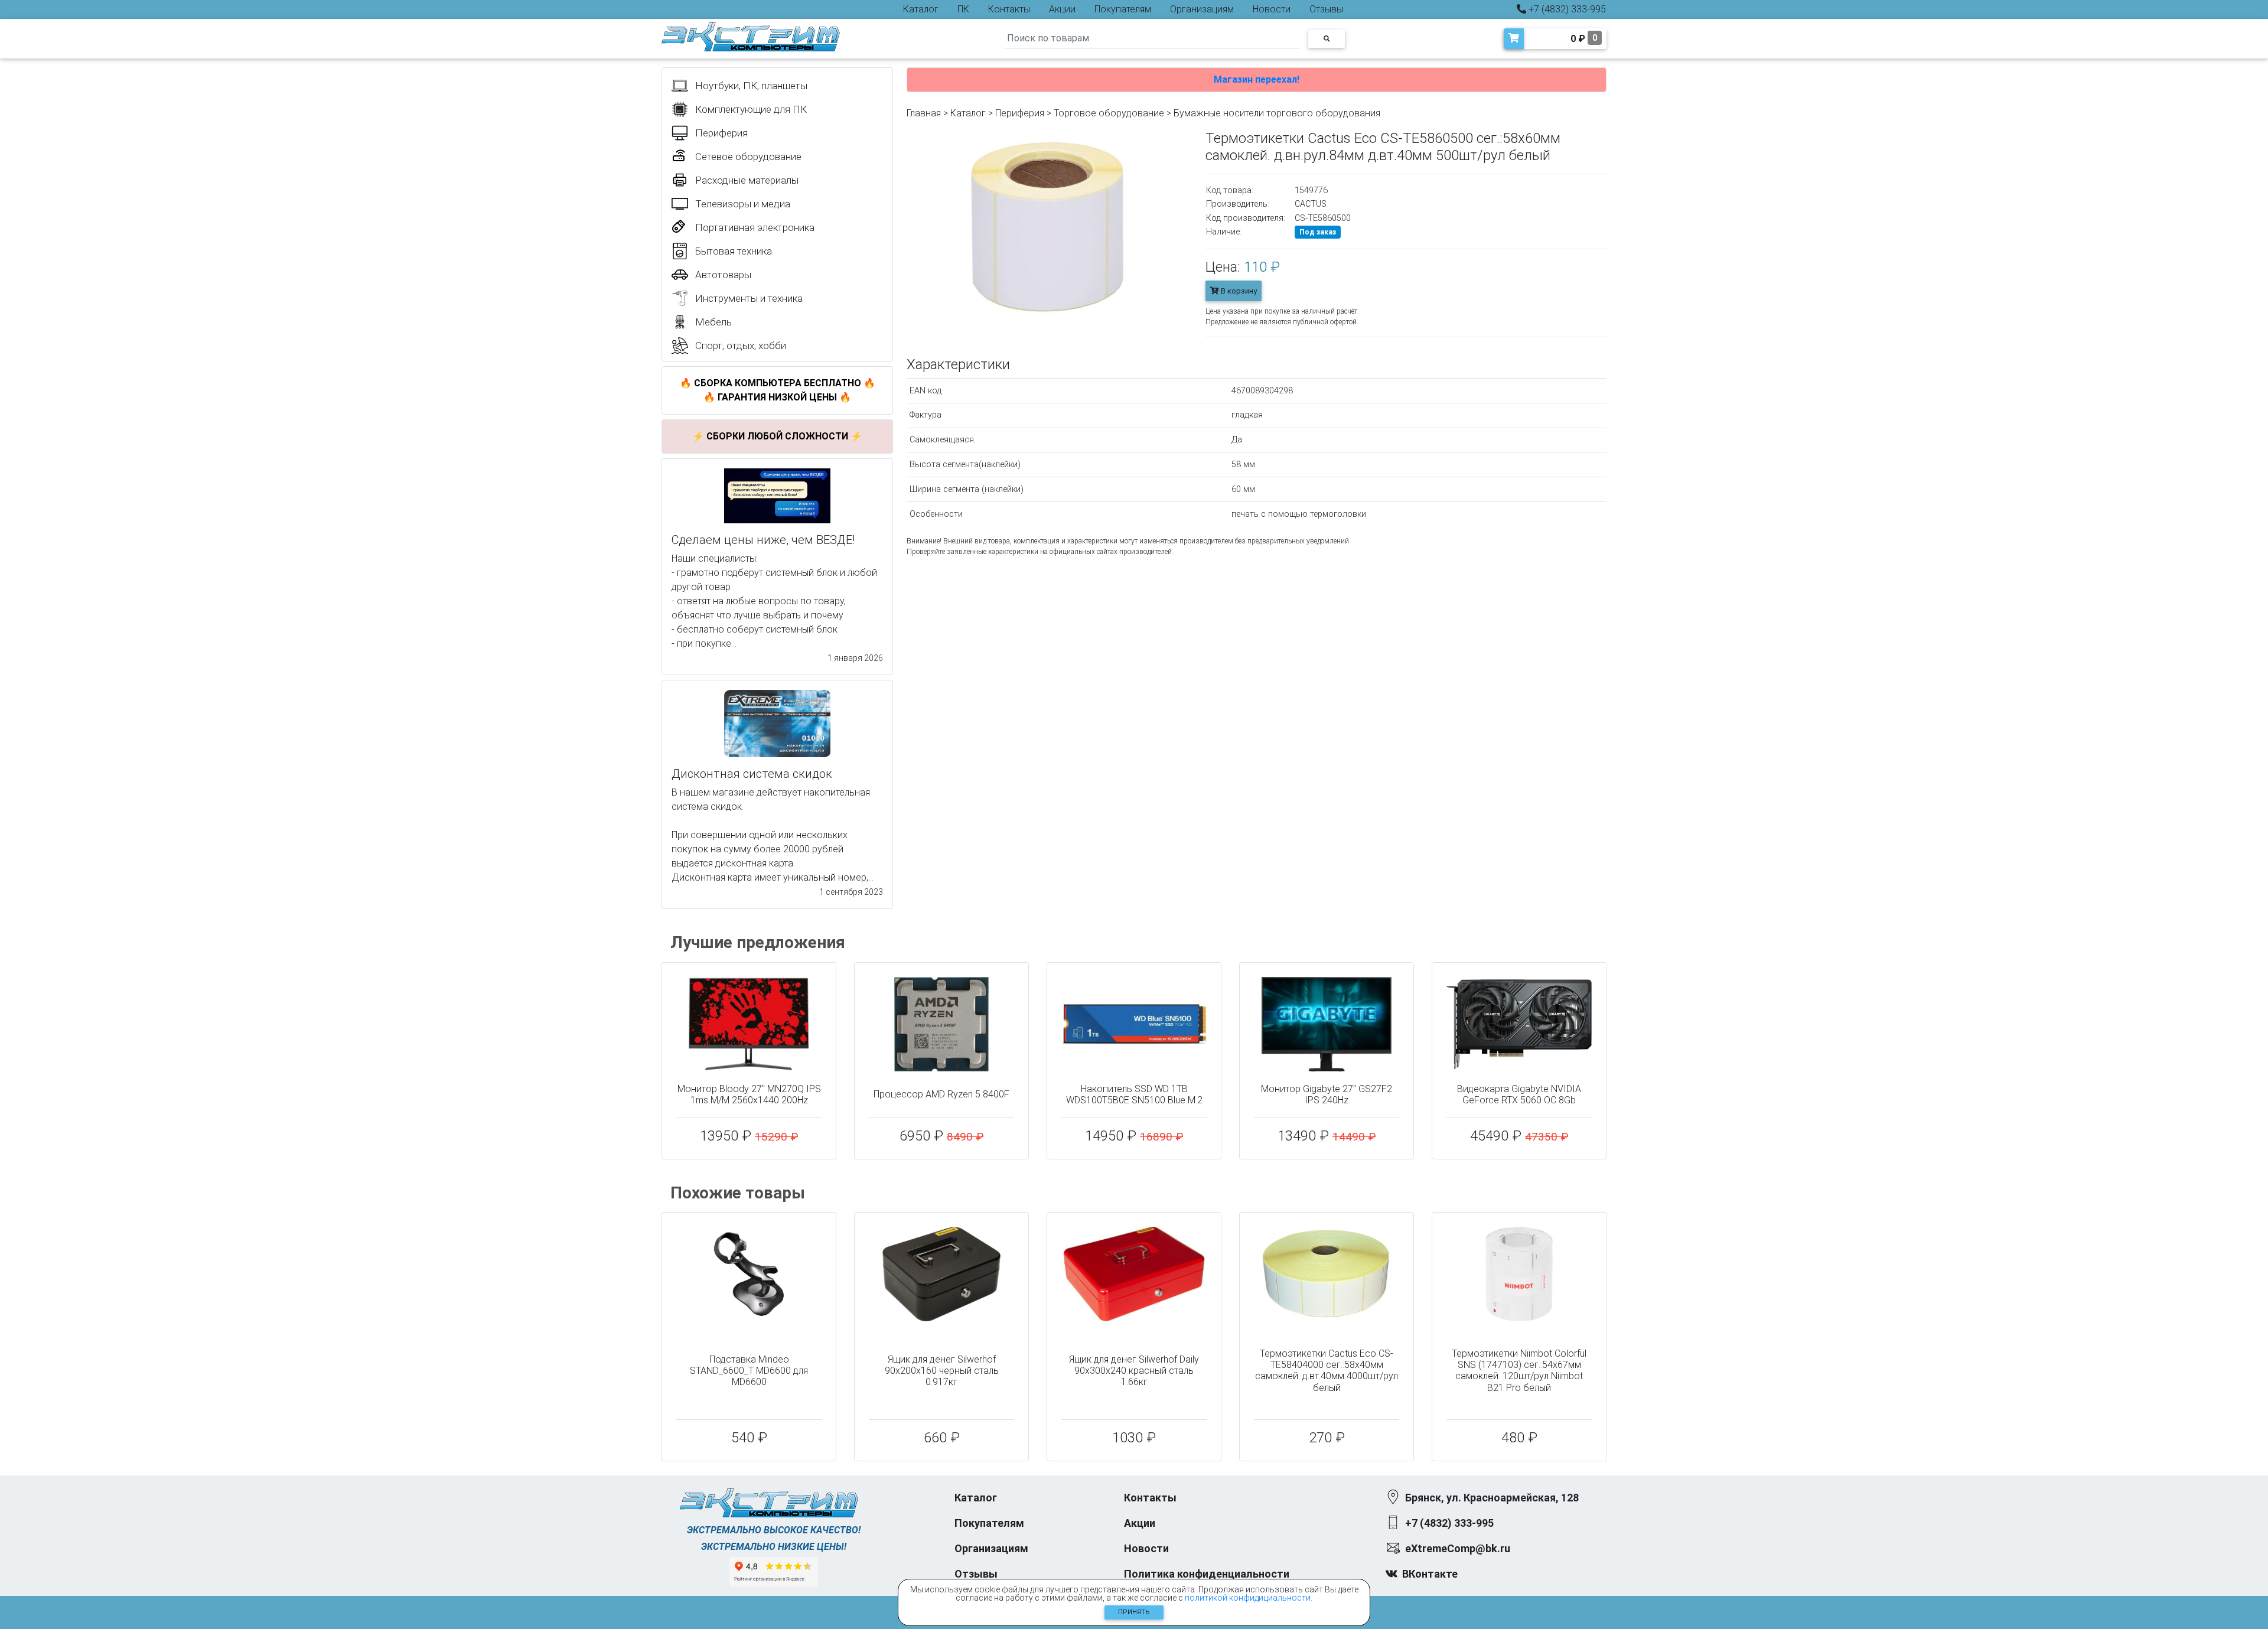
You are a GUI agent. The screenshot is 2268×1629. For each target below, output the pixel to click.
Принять (1134, 1612)
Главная (924, 113)
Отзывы (1326, 9)
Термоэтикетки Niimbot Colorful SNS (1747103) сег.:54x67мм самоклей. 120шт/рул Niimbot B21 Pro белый (1519, 1371)
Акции (1062, 9)
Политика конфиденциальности (1207, 1574)
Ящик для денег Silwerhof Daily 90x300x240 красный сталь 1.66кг (1134, 1371)
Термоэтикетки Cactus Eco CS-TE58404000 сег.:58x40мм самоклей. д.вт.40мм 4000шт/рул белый (1327, 1371)
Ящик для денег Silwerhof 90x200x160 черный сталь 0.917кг (942, 1371)
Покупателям (1123, 9)
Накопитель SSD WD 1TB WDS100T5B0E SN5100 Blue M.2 (1134, 1094)
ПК (963, 9)
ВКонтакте (1430, 1574)
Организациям (1202, 9)
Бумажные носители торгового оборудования (1277, 113)
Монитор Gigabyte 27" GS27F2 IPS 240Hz (1327, 1094)
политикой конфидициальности (1248, 1598)
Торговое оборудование (1109, 113)
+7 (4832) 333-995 (1566, 9)
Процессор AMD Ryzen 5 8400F (941, 1094)
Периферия (1020, 113)
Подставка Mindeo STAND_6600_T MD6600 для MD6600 (749, 1371)
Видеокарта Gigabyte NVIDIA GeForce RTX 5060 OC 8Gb (1519, 1094)
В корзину (1238, 291)
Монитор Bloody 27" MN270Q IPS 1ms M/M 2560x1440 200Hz (749, 1094)
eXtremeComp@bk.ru (1458, 1548)
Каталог (921, 9)
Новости (1272, 9)
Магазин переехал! (1257, 79)
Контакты (1009, 9)
